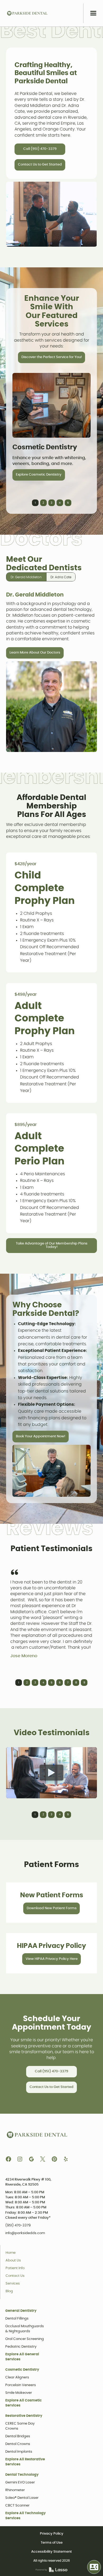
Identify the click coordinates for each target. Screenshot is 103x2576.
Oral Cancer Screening (25, 2339)
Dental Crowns (18, 2444)
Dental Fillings (17, 2319)
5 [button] (68, 503)
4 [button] (60, 503)
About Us (13, 2260)
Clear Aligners (17, 2377)
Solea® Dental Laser (22, 2498)
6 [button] (60, 1683)
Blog (9, 2291)
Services (13, 2284)
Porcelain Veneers (21, 2385)
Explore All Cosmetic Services (24, 2403)
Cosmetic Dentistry (22, 2370)
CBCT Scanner (17, 2506)
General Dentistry (21, 2311)
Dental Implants (19, 2452)
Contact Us (15, 2276)
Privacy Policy (52, 2534)
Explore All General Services (22, 2357)
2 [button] (43, 503)
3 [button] (51, 503)
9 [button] (84, 1683)
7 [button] (68, 1683)
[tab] (26, 577)
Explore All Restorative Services (25, 2462)
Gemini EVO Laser (20, 2483)
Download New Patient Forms (52, 1908)
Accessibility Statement (51, 2552)
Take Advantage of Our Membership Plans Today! (52, 1245)
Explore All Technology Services (25, 2516)
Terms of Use (52, 2543)
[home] (27, 13)
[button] (93, 13)
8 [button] (76, 1683)
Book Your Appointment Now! (41, 1436)
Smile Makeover (19, 2393)
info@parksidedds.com (25, 2233)
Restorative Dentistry (24, 2416)
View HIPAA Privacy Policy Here (52, 1959)
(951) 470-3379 (18, 2225)
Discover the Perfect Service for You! (52, 357)
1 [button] (35, 503)
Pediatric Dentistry (21, 2347)
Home (11, 2253)
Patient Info (15, 2268)
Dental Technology (22, 2475)
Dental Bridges (18, 2436)
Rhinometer (15, 2490)
